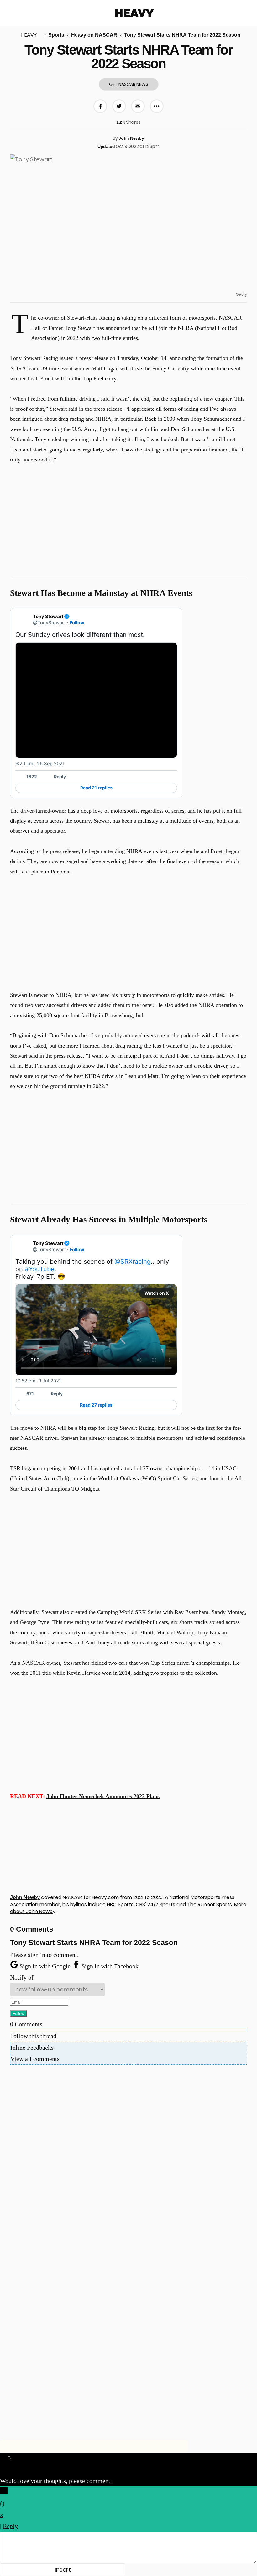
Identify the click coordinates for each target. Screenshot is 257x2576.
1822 (32, 776)
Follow (77, 623)
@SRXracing (133, 1262)
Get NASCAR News (129, 84)
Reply (60, 776)
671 (30, 1394)
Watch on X (157, 1293)
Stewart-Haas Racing (91, 318)
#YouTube (40, 1269)
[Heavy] (135, 13)
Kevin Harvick (84, 1673)
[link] (173, 616)
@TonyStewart (49, 623)
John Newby (131, 138)
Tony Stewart (80, 328)
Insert (63, 2570)
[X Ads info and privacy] (173, 764)
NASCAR (230, 318)
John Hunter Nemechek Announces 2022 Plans (103, 1796)
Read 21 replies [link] (96, 788)
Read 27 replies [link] (96, 1405)
